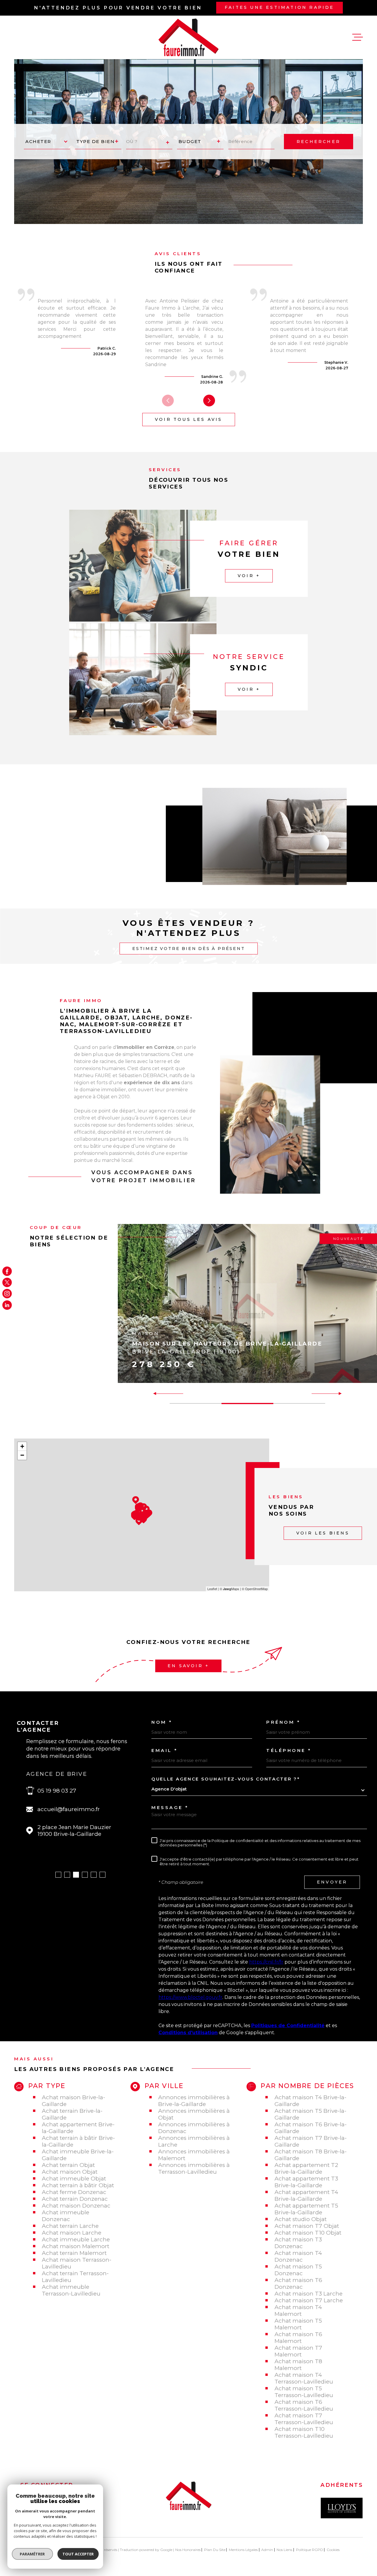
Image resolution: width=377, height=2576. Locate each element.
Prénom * (283, 1722)
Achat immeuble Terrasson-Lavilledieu (71, 2290)
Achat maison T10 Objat (308, 2233)
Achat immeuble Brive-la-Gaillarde (78, 2155)
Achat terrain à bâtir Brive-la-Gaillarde (78, 2141)
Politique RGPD (310, 2550)
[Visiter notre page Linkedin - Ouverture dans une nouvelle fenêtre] (7, 1305)
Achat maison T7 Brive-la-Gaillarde (311, 2141)
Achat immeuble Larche (76, 2239)
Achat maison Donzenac (76, 2206)
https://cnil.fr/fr (266, 1962)
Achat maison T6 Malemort (298, 2338)
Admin (267, 2550)
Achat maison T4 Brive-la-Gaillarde (310, 2101)
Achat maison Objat (70, 2172)
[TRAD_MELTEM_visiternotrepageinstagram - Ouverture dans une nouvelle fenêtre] (7, 1294)
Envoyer (332, 1882)
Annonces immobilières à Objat (194, 2114)
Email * (165, 1750)
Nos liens (284, 2550)
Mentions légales (243, 2550)
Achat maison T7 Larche (309, 2300)
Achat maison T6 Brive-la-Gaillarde (311, 2128)
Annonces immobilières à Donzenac (194, 2128)
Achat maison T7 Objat (307, 2226)
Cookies (333, 2550)
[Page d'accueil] (188, 37)
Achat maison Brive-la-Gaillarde (73, 2101)
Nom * (162, 1722)
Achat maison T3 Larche (309, 2294)
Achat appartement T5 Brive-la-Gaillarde (306, 2209)
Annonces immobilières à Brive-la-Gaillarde (194, 2101)
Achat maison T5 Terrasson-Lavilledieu (304, 2392)
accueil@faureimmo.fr (69, 1809)
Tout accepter (78, 2554)
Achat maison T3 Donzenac (298, 2243)
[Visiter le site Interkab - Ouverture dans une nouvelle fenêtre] (342, 2508)
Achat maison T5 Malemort (298, 2324)
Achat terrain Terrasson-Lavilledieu (75, 2277)
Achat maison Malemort (76, 2246)
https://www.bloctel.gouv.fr (190, 1997)
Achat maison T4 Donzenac (298, 2256)
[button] (209, 401)
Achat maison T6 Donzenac (298, 2283)
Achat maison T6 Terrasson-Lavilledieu (304, 2405)
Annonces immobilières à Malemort (194, 2155)
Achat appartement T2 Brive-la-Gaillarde (306, 2168)
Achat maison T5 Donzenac (298, 2270)
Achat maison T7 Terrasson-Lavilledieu (304, 2419)
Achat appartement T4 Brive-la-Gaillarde (306, 2195)
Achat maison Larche (72, 2233)
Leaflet (212, 1589)
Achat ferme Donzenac (74, 2192)
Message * (170, 1807)
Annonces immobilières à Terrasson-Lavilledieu (194, 2168)
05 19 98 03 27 (57, 1791)
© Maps (229, 1589)
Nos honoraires (188, 2550)
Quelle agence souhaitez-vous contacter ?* (226, 1779)
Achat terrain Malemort (74, 2253)
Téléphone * (289, 1750)
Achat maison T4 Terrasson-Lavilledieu (304, 2378)
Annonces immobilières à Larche (194, 2141)
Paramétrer (33, 2554)
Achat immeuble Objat (74, 2179)
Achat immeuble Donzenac (66, 2216)
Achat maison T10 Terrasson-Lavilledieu (304, 2432)
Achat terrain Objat (68, 2165)
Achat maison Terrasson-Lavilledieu (77, 2263)
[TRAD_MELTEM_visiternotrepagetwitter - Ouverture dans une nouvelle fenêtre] (7, 1282)
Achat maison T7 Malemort (298, 2351)
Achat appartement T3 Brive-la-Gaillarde (306, 2182)
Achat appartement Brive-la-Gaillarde (78, 2128)
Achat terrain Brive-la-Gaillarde (72, 2114)
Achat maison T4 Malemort (298, 2311)
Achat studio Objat (301, 2219)
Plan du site (215, 2550)
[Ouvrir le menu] (358, 37)
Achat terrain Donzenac (75, 2199)
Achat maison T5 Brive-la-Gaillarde (310, 2114)
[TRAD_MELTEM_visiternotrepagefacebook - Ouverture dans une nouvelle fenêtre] (7, 1271)
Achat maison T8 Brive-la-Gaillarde (311, 2155)
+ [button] (22, 1446)
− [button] (22, 1455)
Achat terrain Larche (70, 2226)
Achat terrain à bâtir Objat (78, 2185)
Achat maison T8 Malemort (298, 2365)
